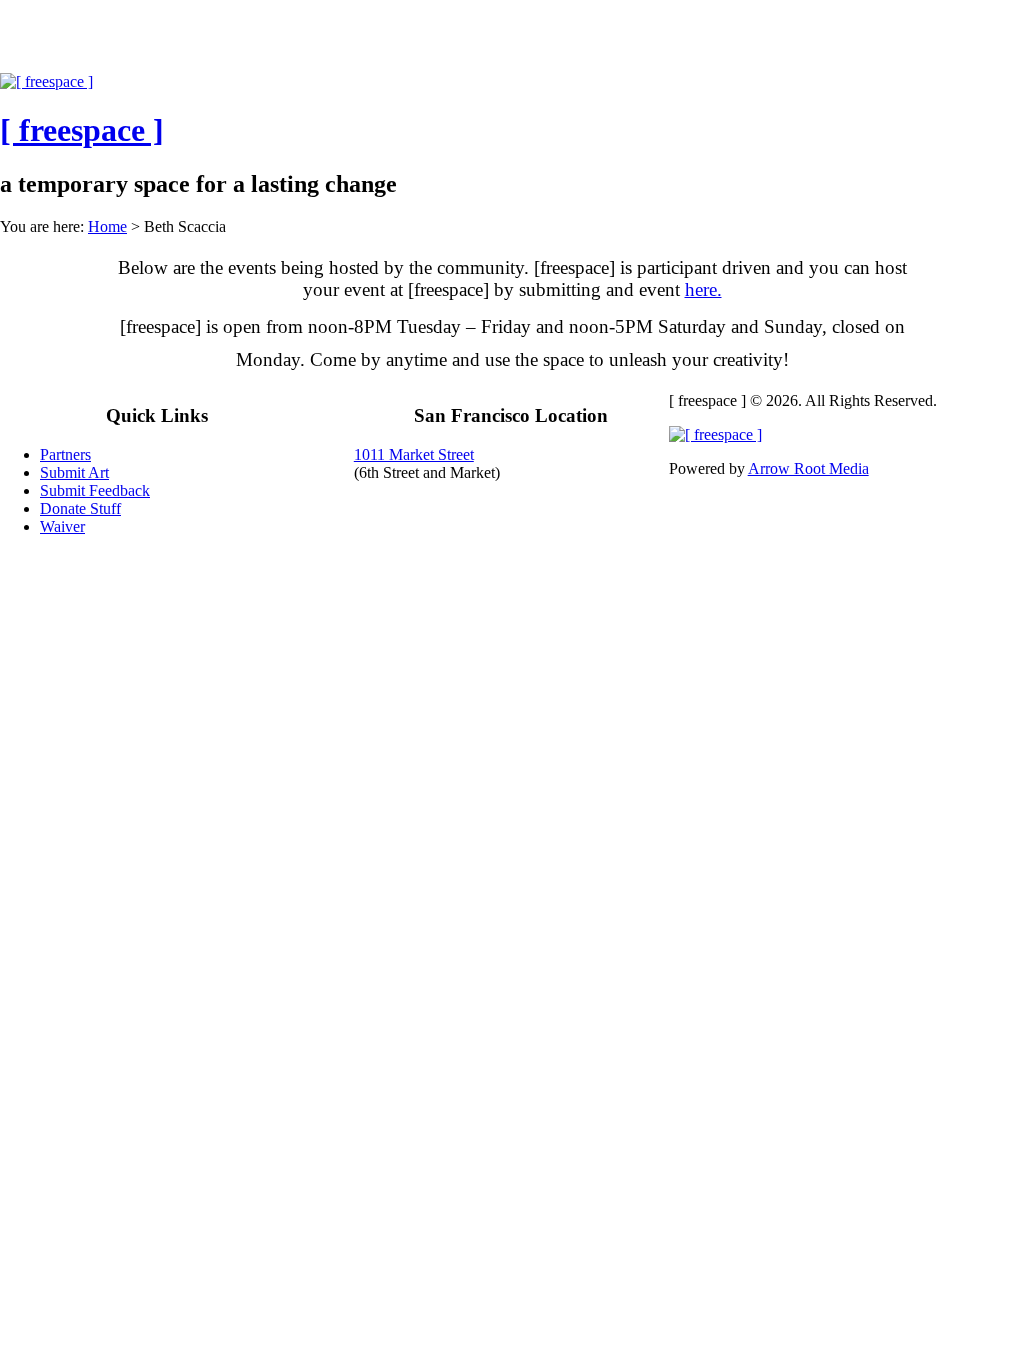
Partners (362, 42)
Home (107, 226)
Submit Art (74, 472)
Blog (618, 42)
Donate (824, 42)
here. (703, 289)
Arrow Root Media (808, 468)
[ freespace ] (255, 42)
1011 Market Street (414, 454)
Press (447, 42)
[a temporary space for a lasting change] (46, 81)
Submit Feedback (95, 490)
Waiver (62, 526)
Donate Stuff (80, 508)
